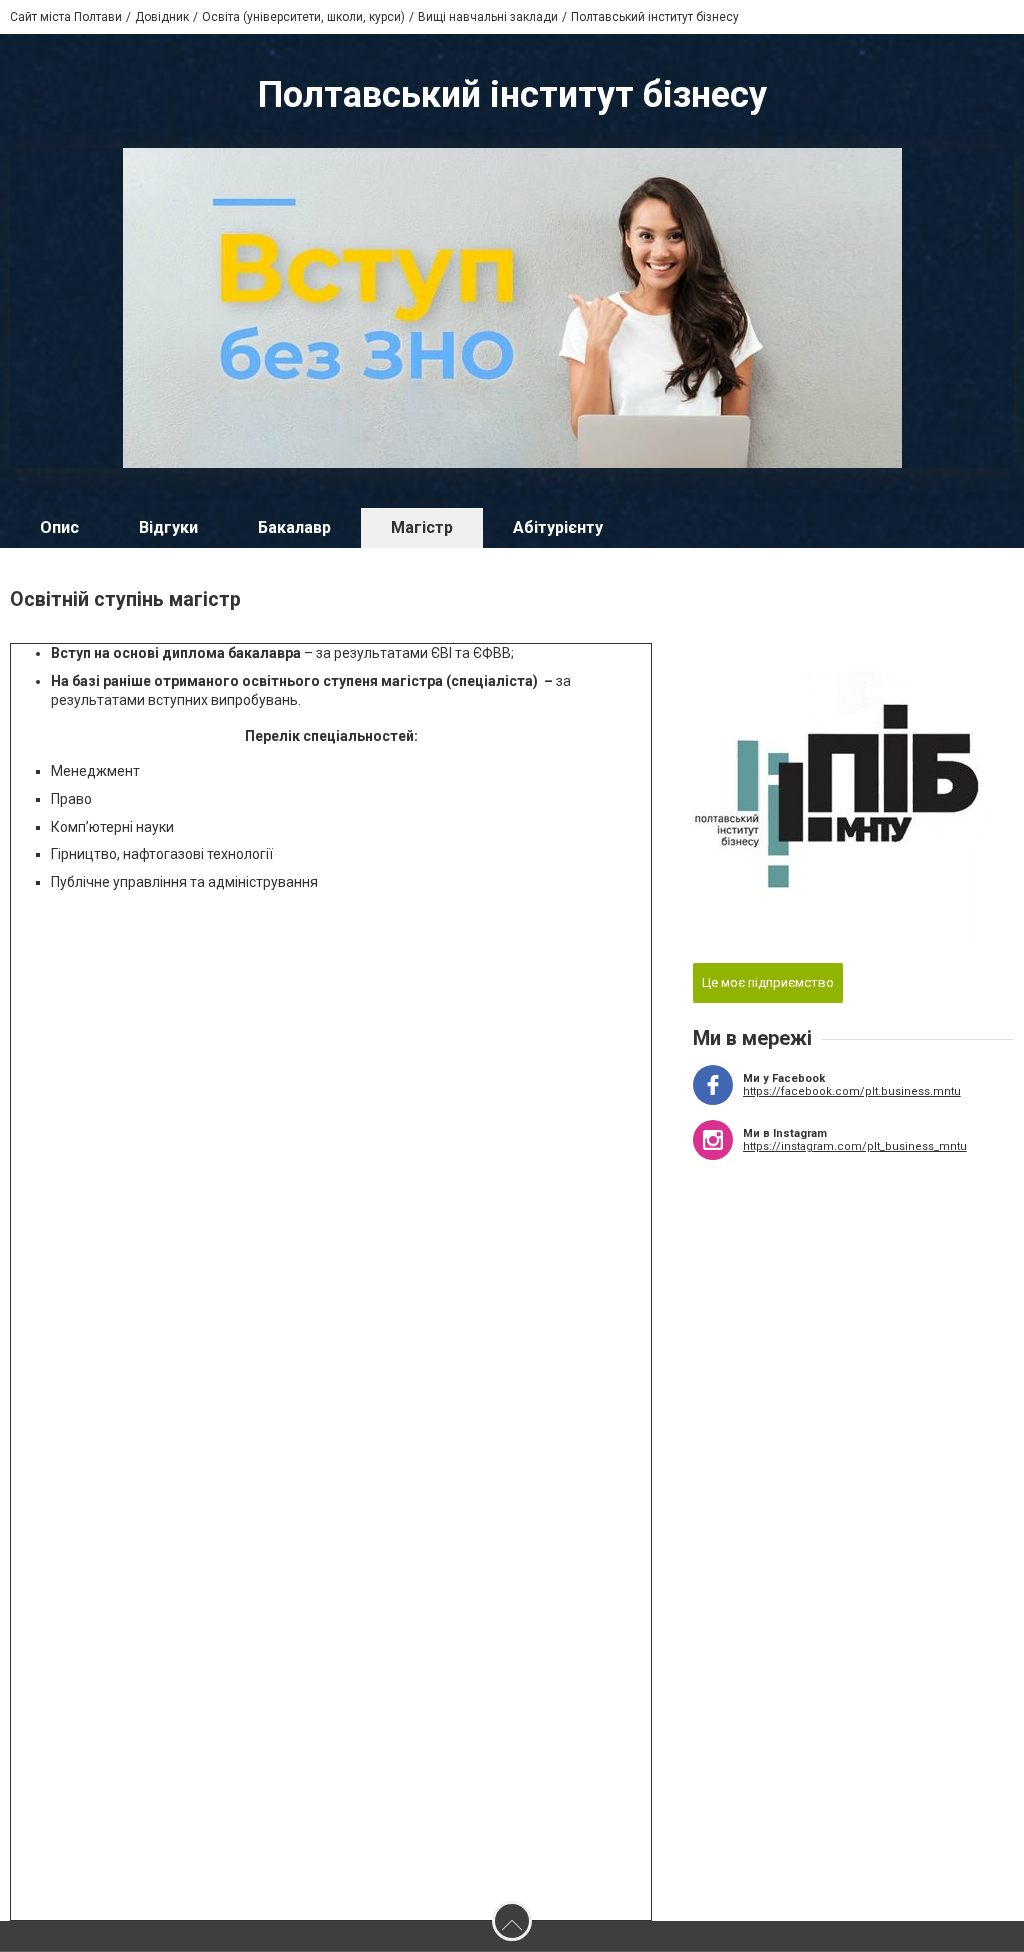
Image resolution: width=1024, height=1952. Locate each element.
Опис (59, 527)
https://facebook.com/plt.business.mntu (852, 1091)
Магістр (422, 527)
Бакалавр (294, 527)
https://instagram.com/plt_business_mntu (855, 1146)
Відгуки (168, 527)
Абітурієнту (558, 527)
